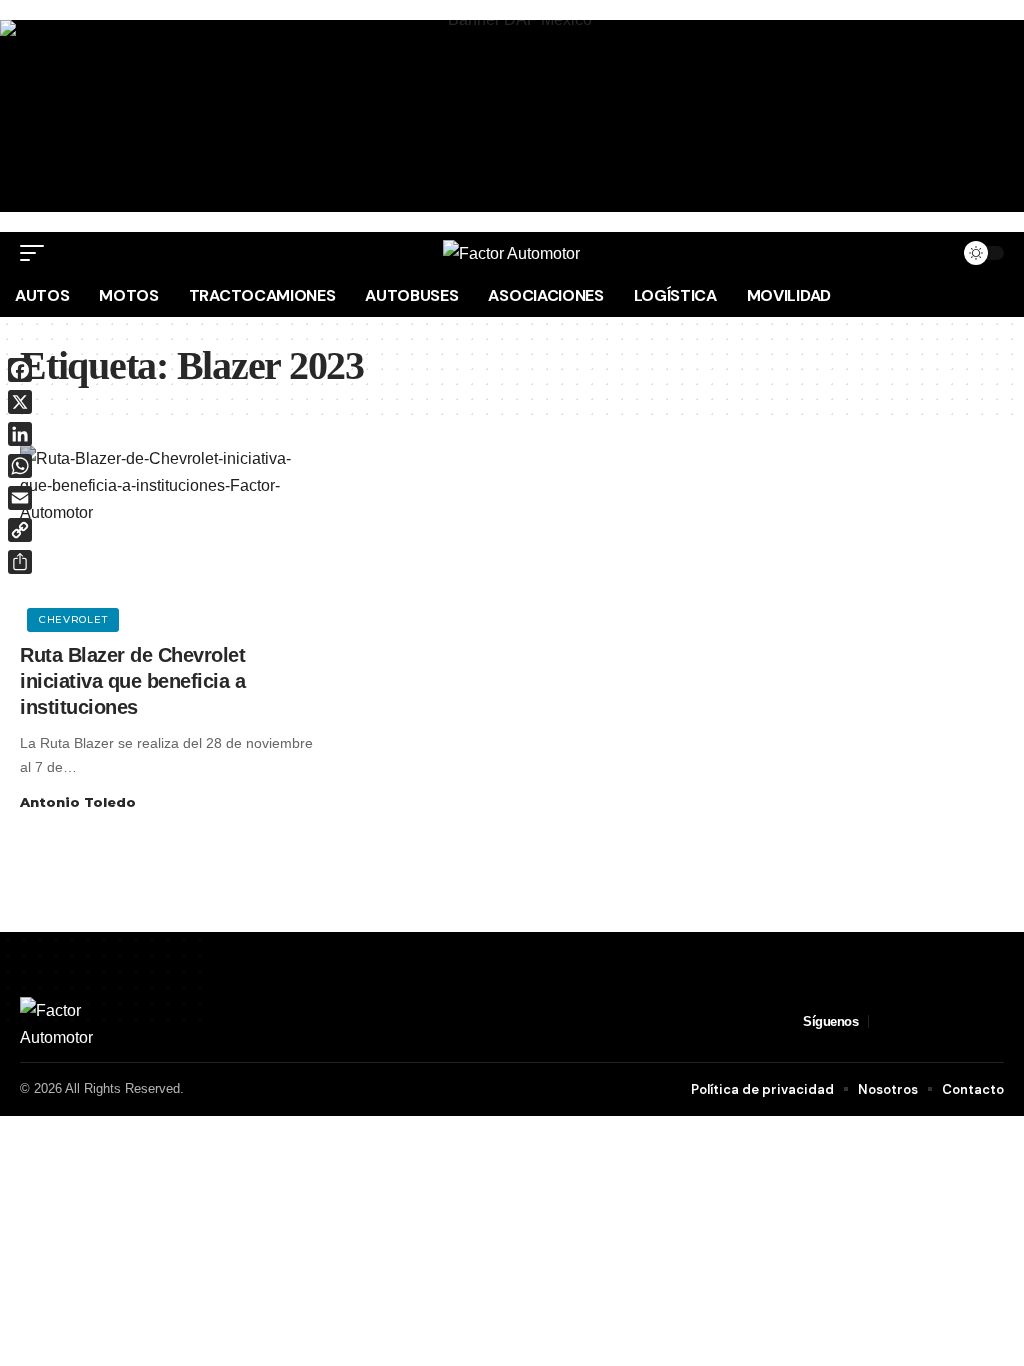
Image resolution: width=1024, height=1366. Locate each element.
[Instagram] (933, 1021)
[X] (909, 1021)
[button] (37, 253)
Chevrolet (73, 619)
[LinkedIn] (981, 1021)
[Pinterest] (957, 1021)
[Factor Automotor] (511, 253)
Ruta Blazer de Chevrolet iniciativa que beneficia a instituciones (132, 681)
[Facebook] (885, 1021)
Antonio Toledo (78, 802)
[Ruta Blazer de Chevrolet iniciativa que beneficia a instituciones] (170, 535)
